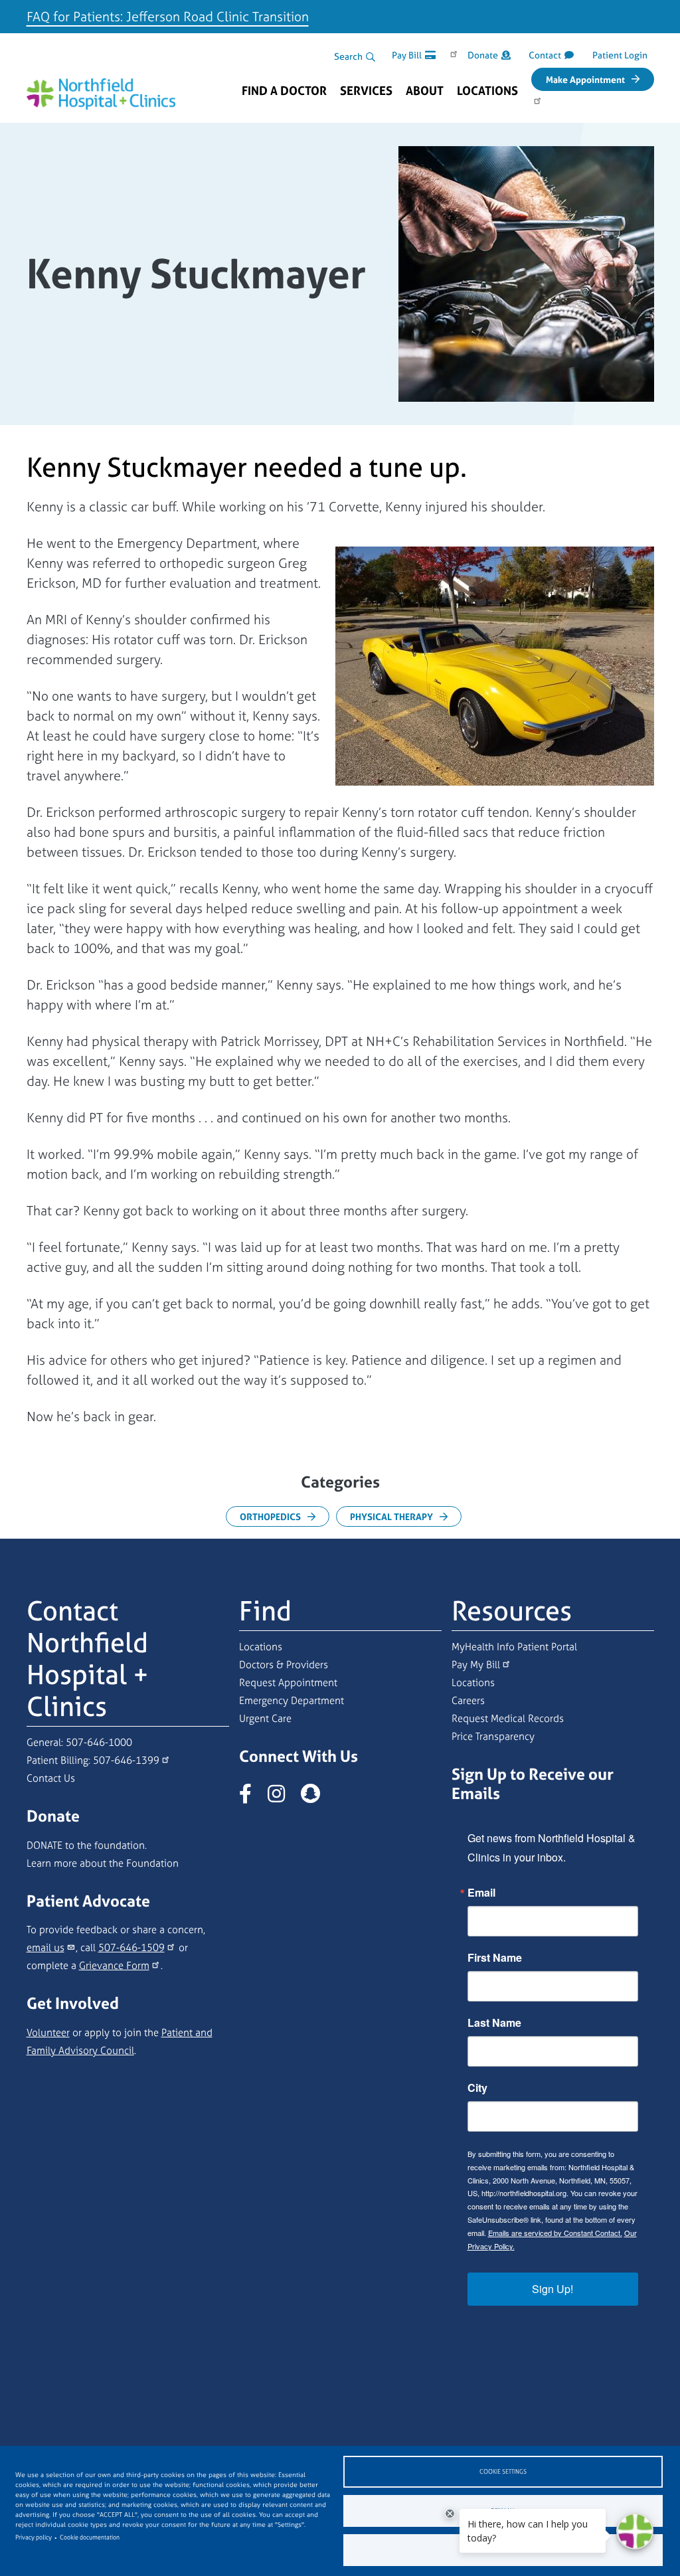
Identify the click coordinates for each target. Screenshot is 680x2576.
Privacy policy (34, 2537)
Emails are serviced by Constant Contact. (555, 2233)
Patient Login (620, 55)
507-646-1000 (99, 1742)
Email (481, 1893)
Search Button (371, 57)
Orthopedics (270, 1516)
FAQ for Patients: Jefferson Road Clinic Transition (168, 16)
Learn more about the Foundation (103, 1863)
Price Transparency (493, 1736)
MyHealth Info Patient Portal (514, 1647)
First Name (495, 1958)
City (477, 2088)
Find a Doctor (284, 91)
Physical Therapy (391, 1516)
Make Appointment (585, 79)
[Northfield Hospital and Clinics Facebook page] (252, 1797)
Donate (483, 55)
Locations (487, 91)
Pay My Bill (476, 1665)
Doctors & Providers (284, 1665)
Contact (545, 55)
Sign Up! (552, 2289)
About (425, 91)
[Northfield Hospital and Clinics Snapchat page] (317, 1797)
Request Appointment (288, 1682)
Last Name (494, 2023)
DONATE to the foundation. (87, 1845)
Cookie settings (503, 2472)
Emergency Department (292, 1700)
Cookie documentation (90, 2537)
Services (366, 91)
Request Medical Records (508, 1718)
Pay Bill (407, 55)
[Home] (101, 90)
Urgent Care (265, 1718)
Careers (468, 1700)
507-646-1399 (126, 1760)
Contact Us (51, 1778)
